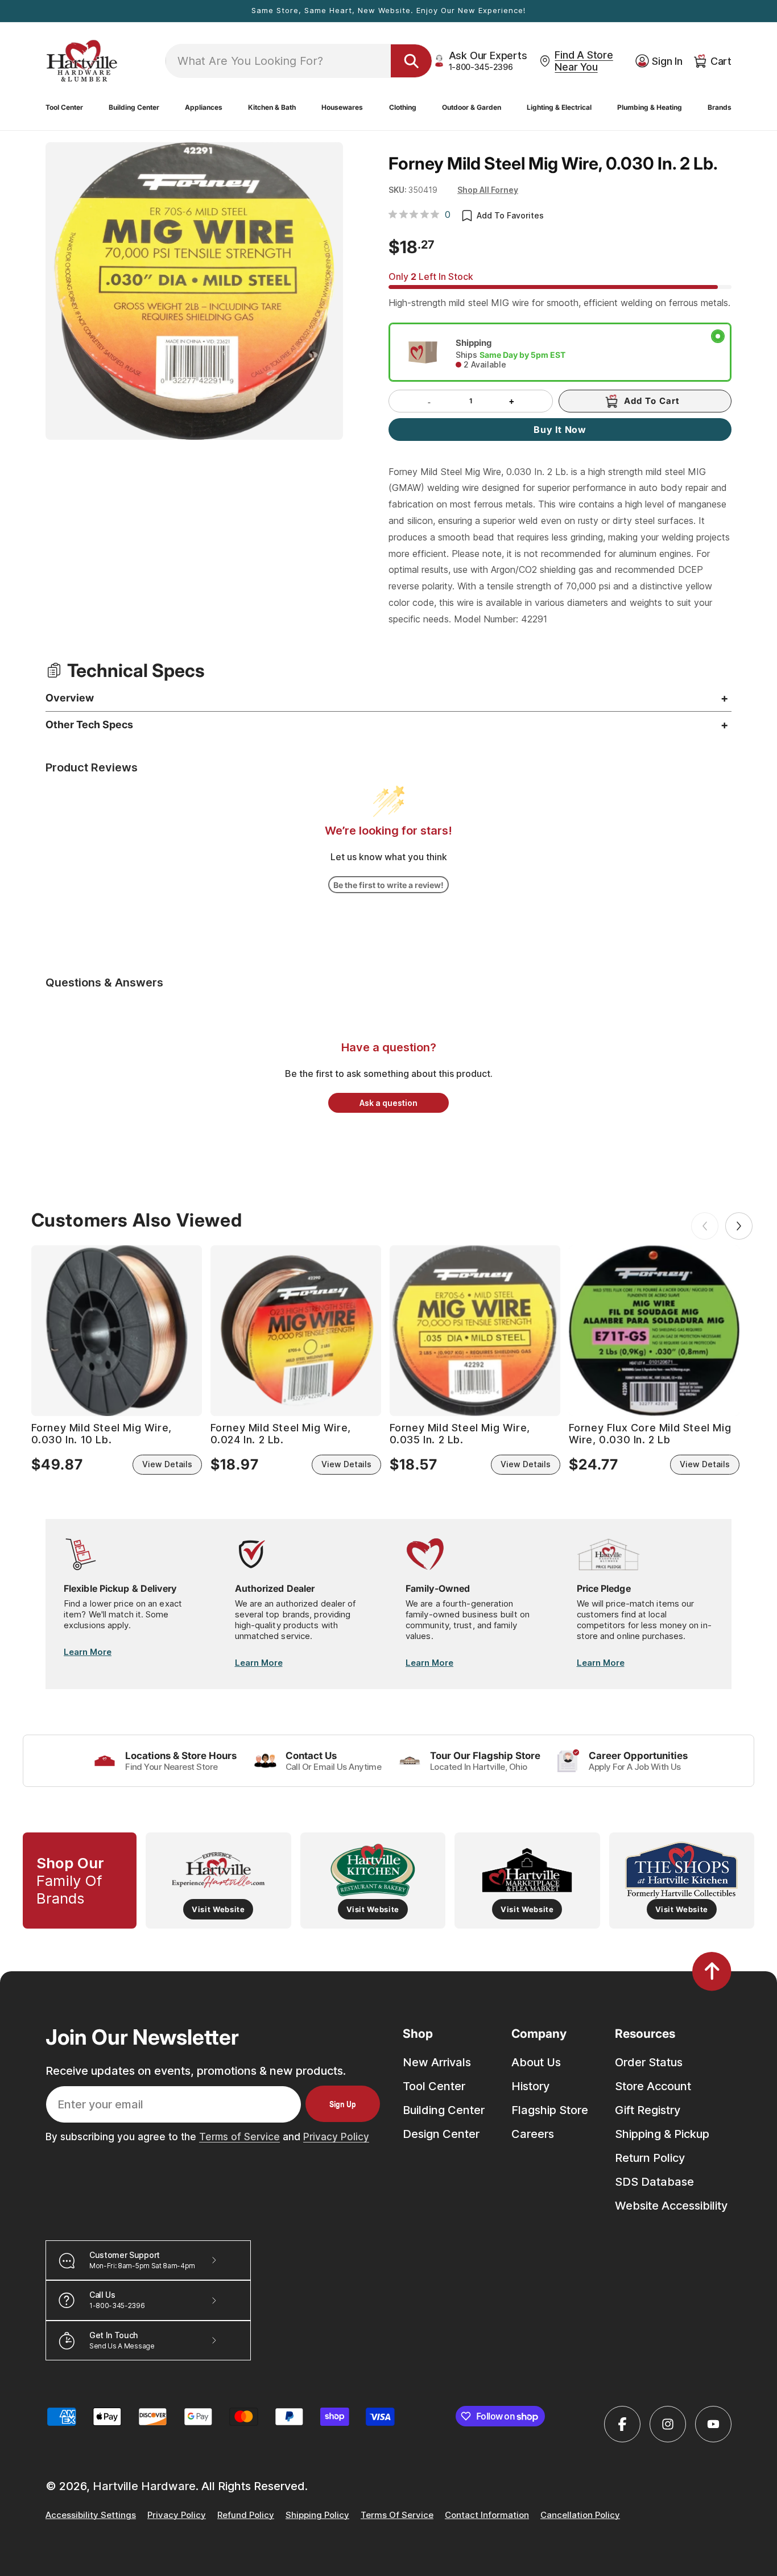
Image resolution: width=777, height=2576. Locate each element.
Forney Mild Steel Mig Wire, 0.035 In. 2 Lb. (460, 1434)
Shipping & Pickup (662, 2134)
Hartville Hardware (144, 2486)
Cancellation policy (580, 2515)
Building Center (444, 2110)
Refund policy (246, 2515)
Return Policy (650, 2158)
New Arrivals (437, 2062)
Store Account (653, 2086)
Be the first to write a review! (388, 885)
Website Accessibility (671, 2206)
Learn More (88, 1652)
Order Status (649, 2062)
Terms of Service (239, 2137)
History (530, 2086)
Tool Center (434, 2086)
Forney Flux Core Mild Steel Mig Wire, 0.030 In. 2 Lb (650, 1434)
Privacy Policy (336, 2137)
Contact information (487, 2515)
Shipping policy (317, 2515)
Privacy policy (177, 2515)
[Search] (411, 61)
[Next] (739, 1226)
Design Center (441, 2134)
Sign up (343, 2104)
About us (536, 2062)
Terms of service (397, 2515)
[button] (64, 108)
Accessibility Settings (91, 2515)
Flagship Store (550, 2110)
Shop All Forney (488, 190)
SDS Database (654, 2182)
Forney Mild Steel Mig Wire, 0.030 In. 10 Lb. (102, 1434)
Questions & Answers (104, 982)
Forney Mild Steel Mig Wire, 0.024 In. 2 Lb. (281, 1434)
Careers (533, 2134)
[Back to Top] (712, 1971)
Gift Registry (648, 2110)
